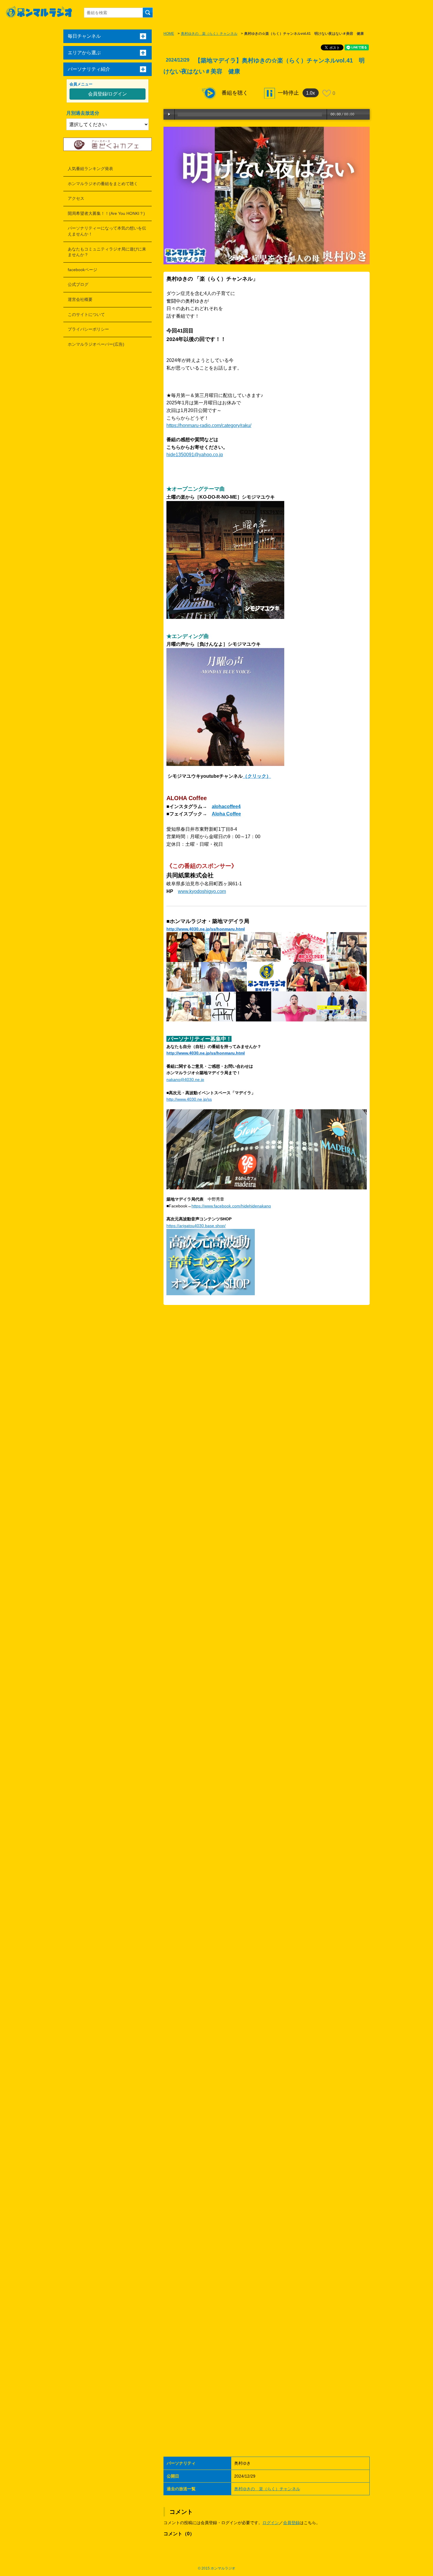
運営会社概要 (80, 299)
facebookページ (82, 270)
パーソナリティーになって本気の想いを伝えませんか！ (107, 231)
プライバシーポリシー (88, 329)
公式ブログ (78, 284)
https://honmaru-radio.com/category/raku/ (209, 425)
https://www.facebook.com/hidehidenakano (231, 1206)
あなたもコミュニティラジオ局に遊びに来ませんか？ (107, 252)
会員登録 (291, 2523)
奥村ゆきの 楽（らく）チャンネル (209, 34)
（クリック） (257, 776)
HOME (169, 34)
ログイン (271, 2523)
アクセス (76, 198)
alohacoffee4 (226, 806)
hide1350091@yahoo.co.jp (195, 455)
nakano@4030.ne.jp (185, 1079)
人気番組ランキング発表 (90, 169)
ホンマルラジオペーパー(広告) (96, 344)
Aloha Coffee (226, 814)
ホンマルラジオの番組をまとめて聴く (103, 184)
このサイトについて (86, 314)
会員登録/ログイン (108, 94)
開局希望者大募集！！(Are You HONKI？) (106, 213)
